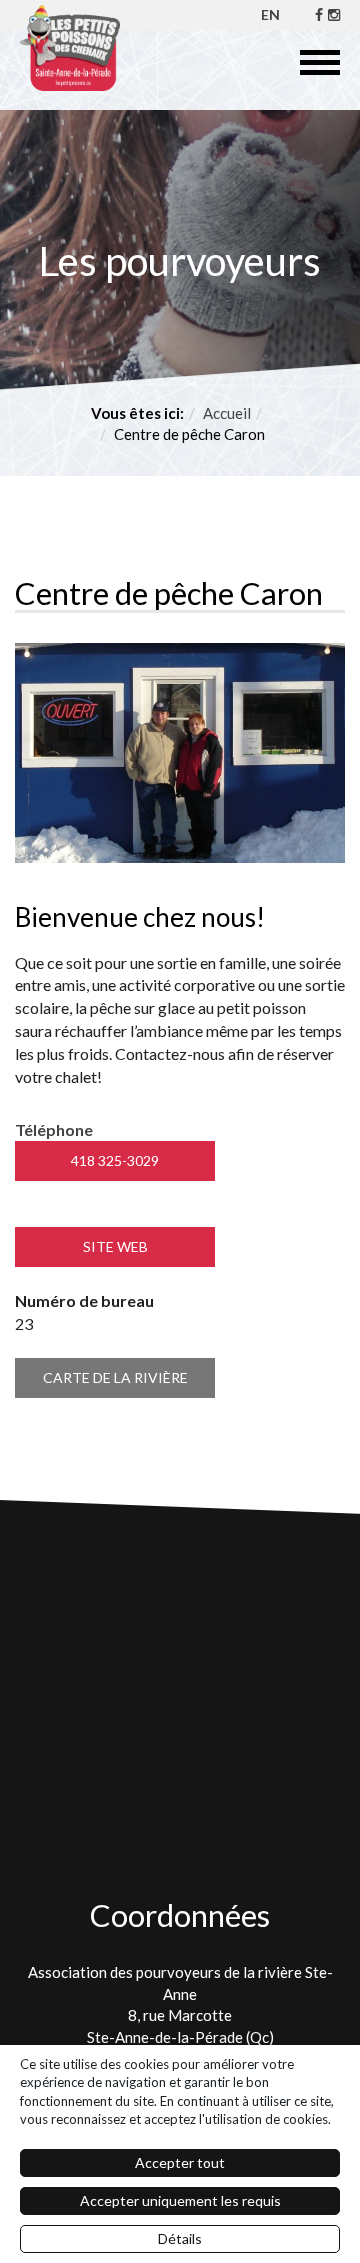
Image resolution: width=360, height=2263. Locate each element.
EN (270, 14)
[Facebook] (319, 14)
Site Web (115, 1246)
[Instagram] (334, 14)
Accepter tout (180, 2162)
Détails (180, 2238)
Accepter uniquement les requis (180, 2200)
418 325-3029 (115, 1160)
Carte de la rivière (115, 1377)
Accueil (227, 413)
